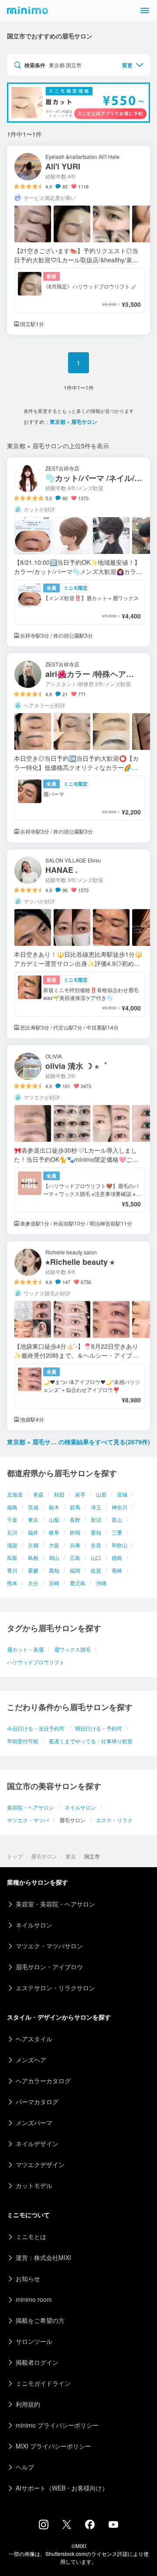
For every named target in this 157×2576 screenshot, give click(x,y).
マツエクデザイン (40, 2164)
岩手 (80, 1494)
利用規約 (28, 2404)
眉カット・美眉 (25, 1649)
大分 (33, 1583)
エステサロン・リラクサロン (55, 1988)
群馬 (75, 1507)
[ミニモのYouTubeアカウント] (113, 2525)
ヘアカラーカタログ (43, 2081)
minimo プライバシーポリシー (57, 2425)
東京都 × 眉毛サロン (73, 422)
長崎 (117, 1570)
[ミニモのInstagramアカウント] (44, 2527)
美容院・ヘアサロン (31, 1807)
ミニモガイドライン (43, 2383)
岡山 (54, 1558)
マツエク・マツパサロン (49, 1946)
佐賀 (96, 1570)
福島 (12, 1507)
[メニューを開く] (145, 10)
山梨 (54, 1520)
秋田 (59, 1494)
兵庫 (75, 1545)
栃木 (54, 1507)
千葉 (12, 1520)
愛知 (96, 1532)
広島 (75, 1558)
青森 (38, 1494)
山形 (101, 1494)
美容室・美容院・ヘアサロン (55, 1904)
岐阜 (54, 1532)
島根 (33, 1558)
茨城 (33, 1507)
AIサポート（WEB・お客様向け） (62, 2488)
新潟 (96, 1520)
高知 (54, 1570)
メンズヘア (31, 2060)
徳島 (117, 1558)
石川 (12, 1532)
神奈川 (119, 1507)
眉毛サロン (44, 1856)
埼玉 (96, 1507)
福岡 (75, 1570)
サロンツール (34, 2341)
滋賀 (12, 1545)
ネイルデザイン (37, 2143)
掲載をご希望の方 (40, 2320)
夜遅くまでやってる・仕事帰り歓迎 (91, 1741)
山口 (96, 1558)
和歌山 (119, 1545)
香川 (12, 1570)
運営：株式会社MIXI (43, 2257)
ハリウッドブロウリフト (36, 1662)
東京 (33, 1520)
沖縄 (101, 1583)
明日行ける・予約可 (99, 1728)
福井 (33, 1532)
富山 (117, 1520)
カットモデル (34, 2185)
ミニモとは (31, 2236)
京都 (33, 1545)
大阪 (54, 1545)
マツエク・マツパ (28, 1820)
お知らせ (28, 2278)
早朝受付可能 (23, 1741)
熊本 (12, 1583)
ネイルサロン (80, 1807)
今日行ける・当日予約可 (36, 1728)
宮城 (122, 1494)
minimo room (34, 2299)
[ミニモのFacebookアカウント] (90, 2527)
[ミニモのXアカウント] (67, 2526)
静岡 (75, 1532)
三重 (117, 1532)
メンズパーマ (34, 2123)
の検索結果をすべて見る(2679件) (78, 1442)
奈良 (96, 1545)
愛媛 (33, 1570)
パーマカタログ (37, 2102)
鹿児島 (78, 1583)
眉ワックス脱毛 (72, 1649)
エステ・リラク (114, 1820)
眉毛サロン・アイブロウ (49, 1967)
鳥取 (12, 1558)
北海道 (15, 1494)
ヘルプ (25, 2467)
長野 (75, 1520)
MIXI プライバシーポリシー (53, 2446)
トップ (15, 1856)
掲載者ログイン (37, 2362)
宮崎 (54, 1583)
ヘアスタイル (34, 2039)
